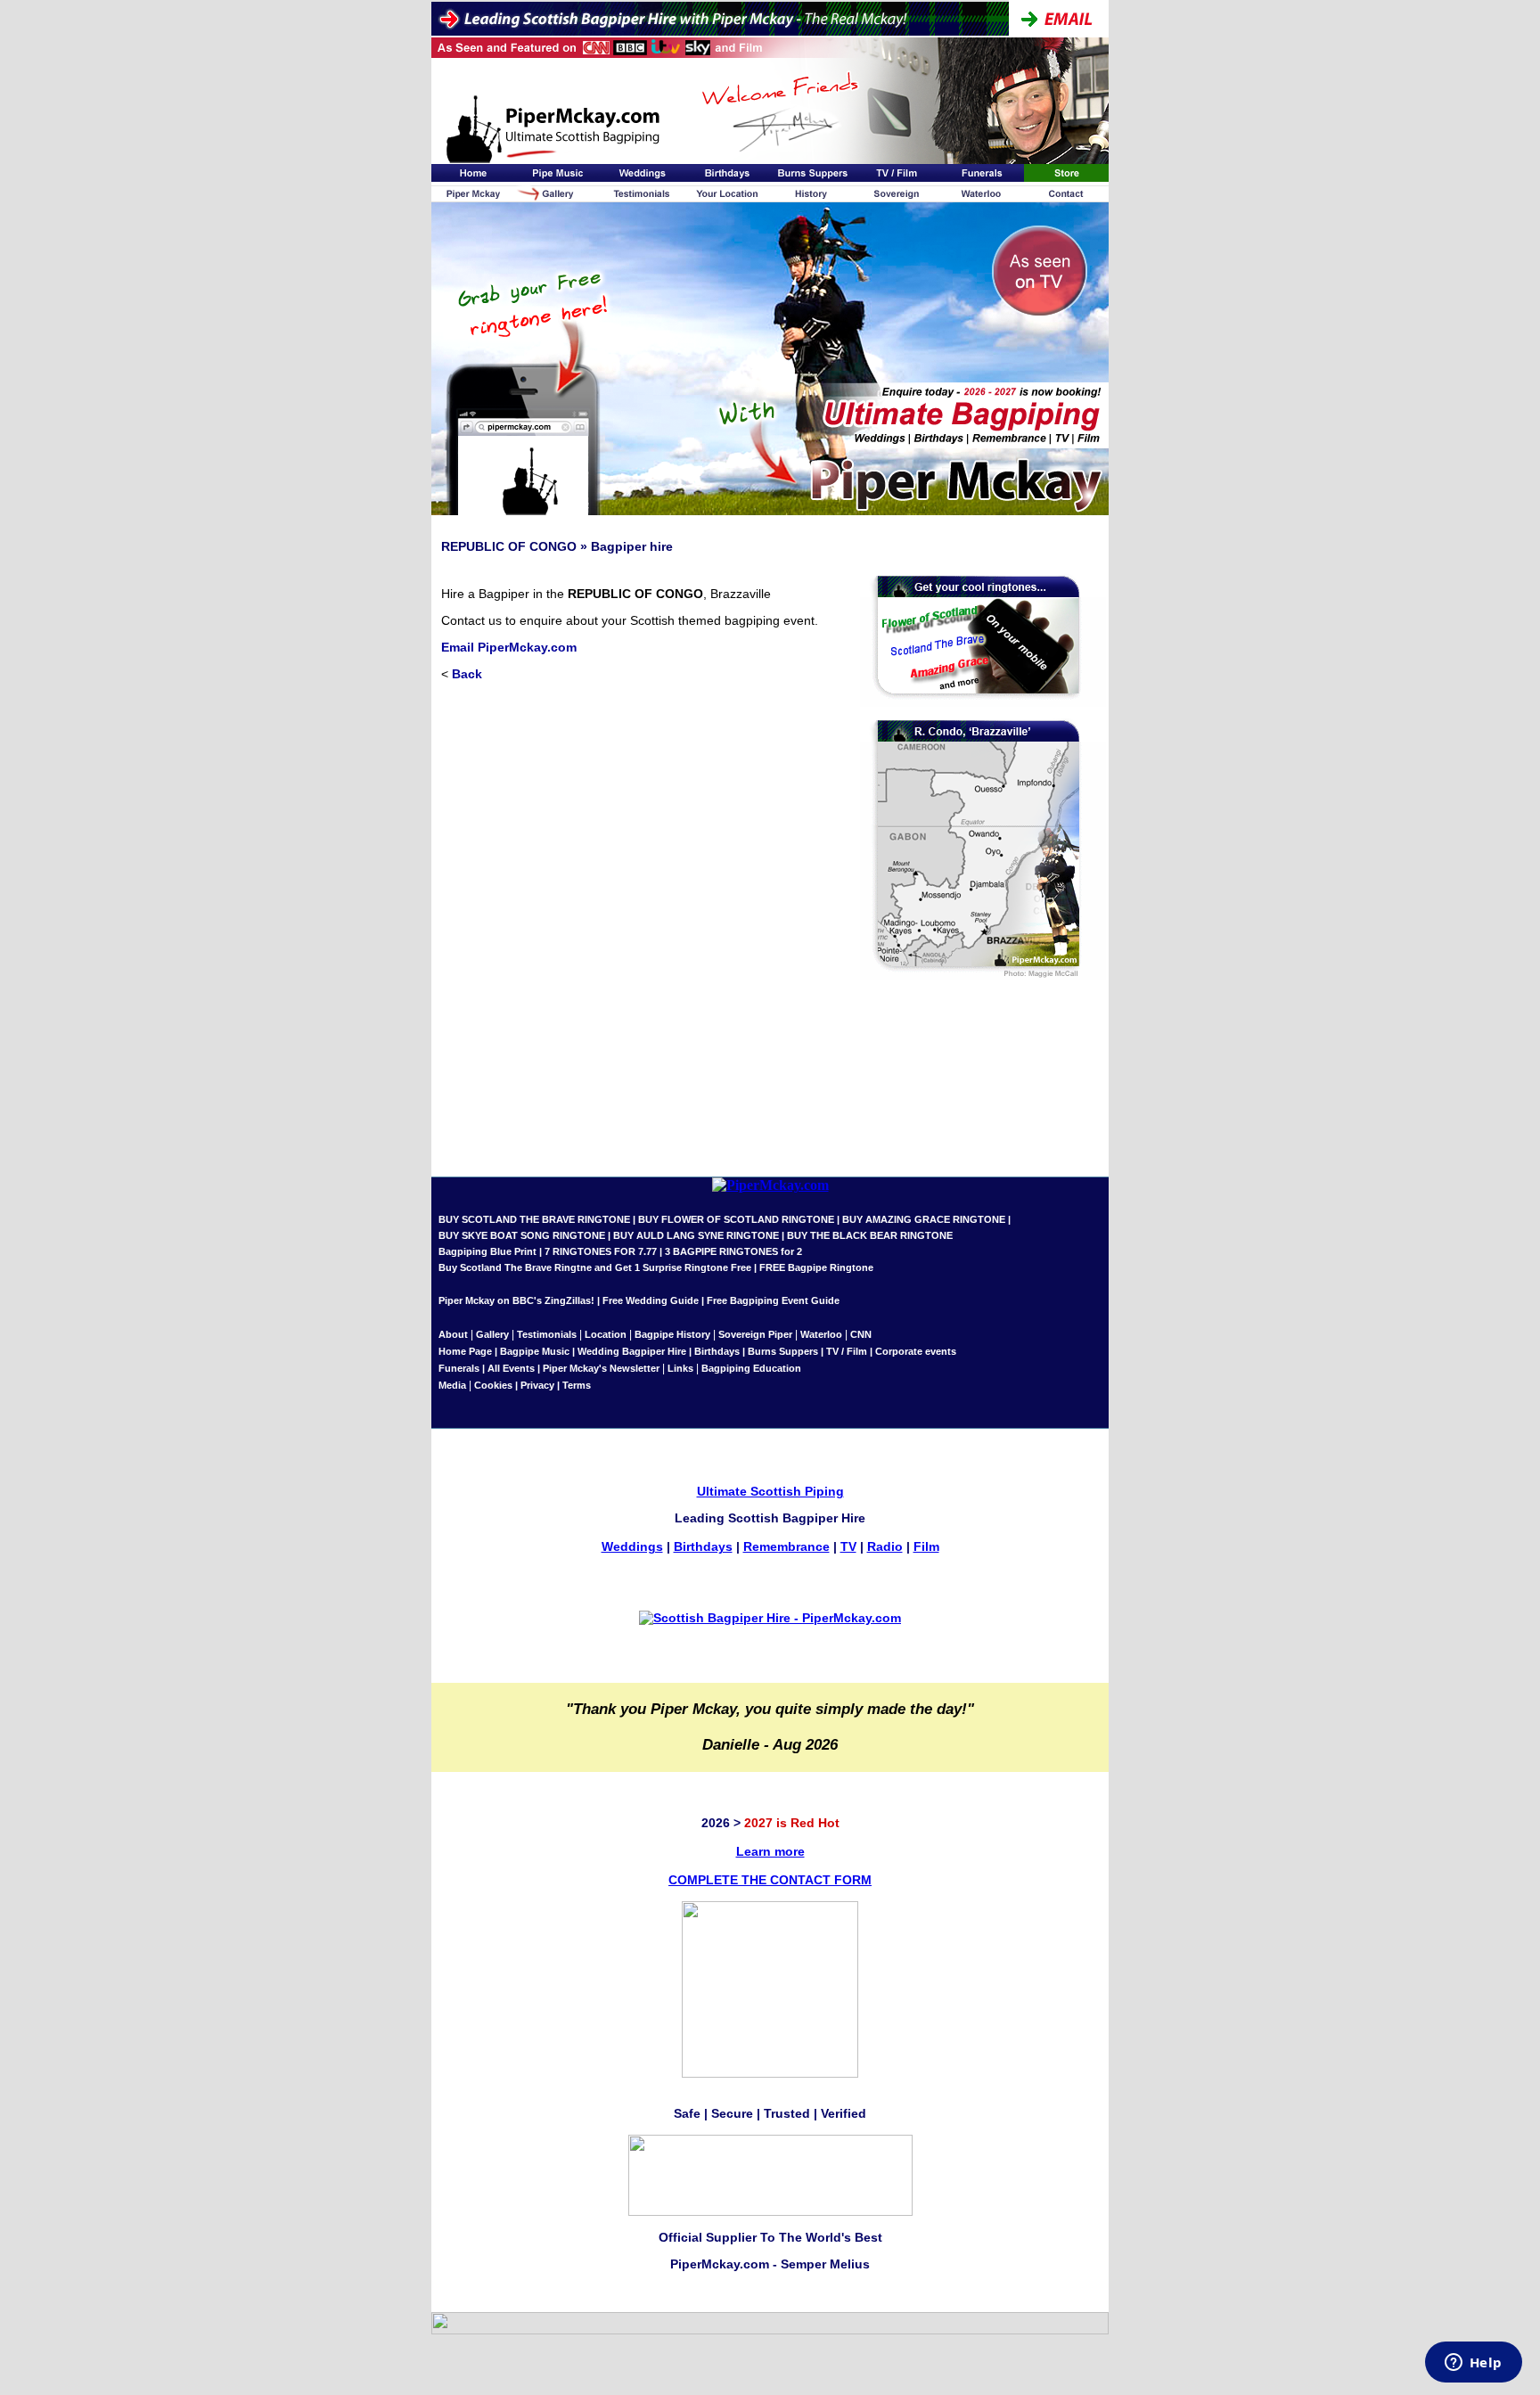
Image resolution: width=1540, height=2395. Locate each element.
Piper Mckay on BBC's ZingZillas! (516, 1300)
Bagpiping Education (751, 1368)
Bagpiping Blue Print (487, 1251)
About (455, 1334)
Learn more (770, 1851)
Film (926, 1546)
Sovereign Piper (755, 1334)
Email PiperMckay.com (509, 647)
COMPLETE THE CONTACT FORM (770, 1880)
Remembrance (786, 1546)
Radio (885, 1546)
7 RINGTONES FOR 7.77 (601, 1251)
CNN (861, 1334)
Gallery (492, 1334)
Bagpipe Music (535, 1351)
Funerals (459, 1368)
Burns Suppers (783, 1351)
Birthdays (717, 1351)
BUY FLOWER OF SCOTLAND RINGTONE (736, 1219)
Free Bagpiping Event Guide (773, 1300)
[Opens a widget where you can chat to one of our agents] (1473, 2364)
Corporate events (916, 1351)
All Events (511, 1368)
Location (606, 1334)
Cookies (493, 1385)
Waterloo (821, 1334)
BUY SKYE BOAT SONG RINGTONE (522, 1235)
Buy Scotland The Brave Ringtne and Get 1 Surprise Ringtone (583, 1267)
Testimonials (547, 1334)
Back (467, 674)
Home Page (465, 1351)
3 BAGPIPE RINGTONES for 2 (733, 1251)
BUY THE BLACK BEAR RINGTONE (868, 1235)
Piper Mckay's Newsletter (601, 1368)
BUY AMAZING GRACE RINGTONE (924, 1219)
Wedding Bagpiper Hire (632, 1351)
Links (680, 1368)
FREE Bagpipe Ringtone (816, 1267)
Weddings (632, 1546)
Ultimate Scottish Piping (770, 1491)
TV (848, 1546)
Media (452, 1385)
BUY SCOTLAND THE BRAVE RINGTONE (534, 1219)
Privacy (537, 1385)
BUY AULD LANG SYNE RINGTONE (696, 1235)
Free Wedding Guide (651, 1300)
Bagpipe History (672, 1334)
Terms (577, 1385)
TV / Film (847, 1351)
